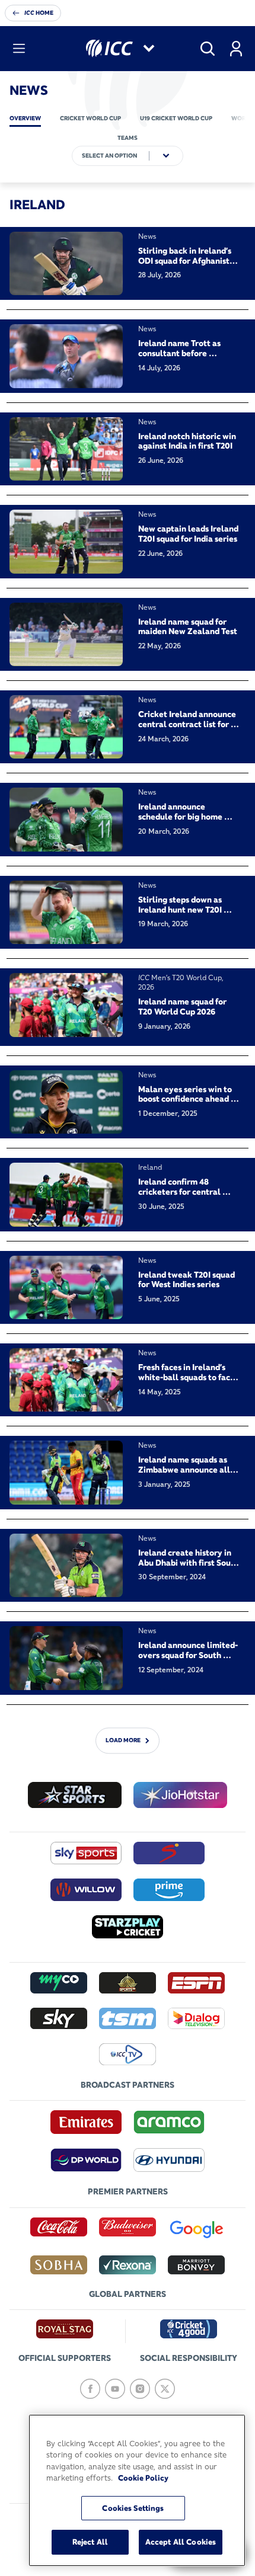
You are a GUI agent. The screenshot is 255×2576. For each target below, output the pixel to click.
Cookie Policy (143, 2478)
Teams (128, 138)
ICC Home (39, 13)
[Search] (208, 49)
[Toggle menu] (19, 49)
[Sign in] (236, 49)
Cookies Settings (133, 2508)
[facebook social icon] (90, 2389)
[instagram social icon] (140, 2389)
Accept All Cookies (181, 2542)
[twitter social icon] (165, 2389)
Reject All (90, 2542)
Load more (123, 1740)
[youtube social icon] (115, 2389)
